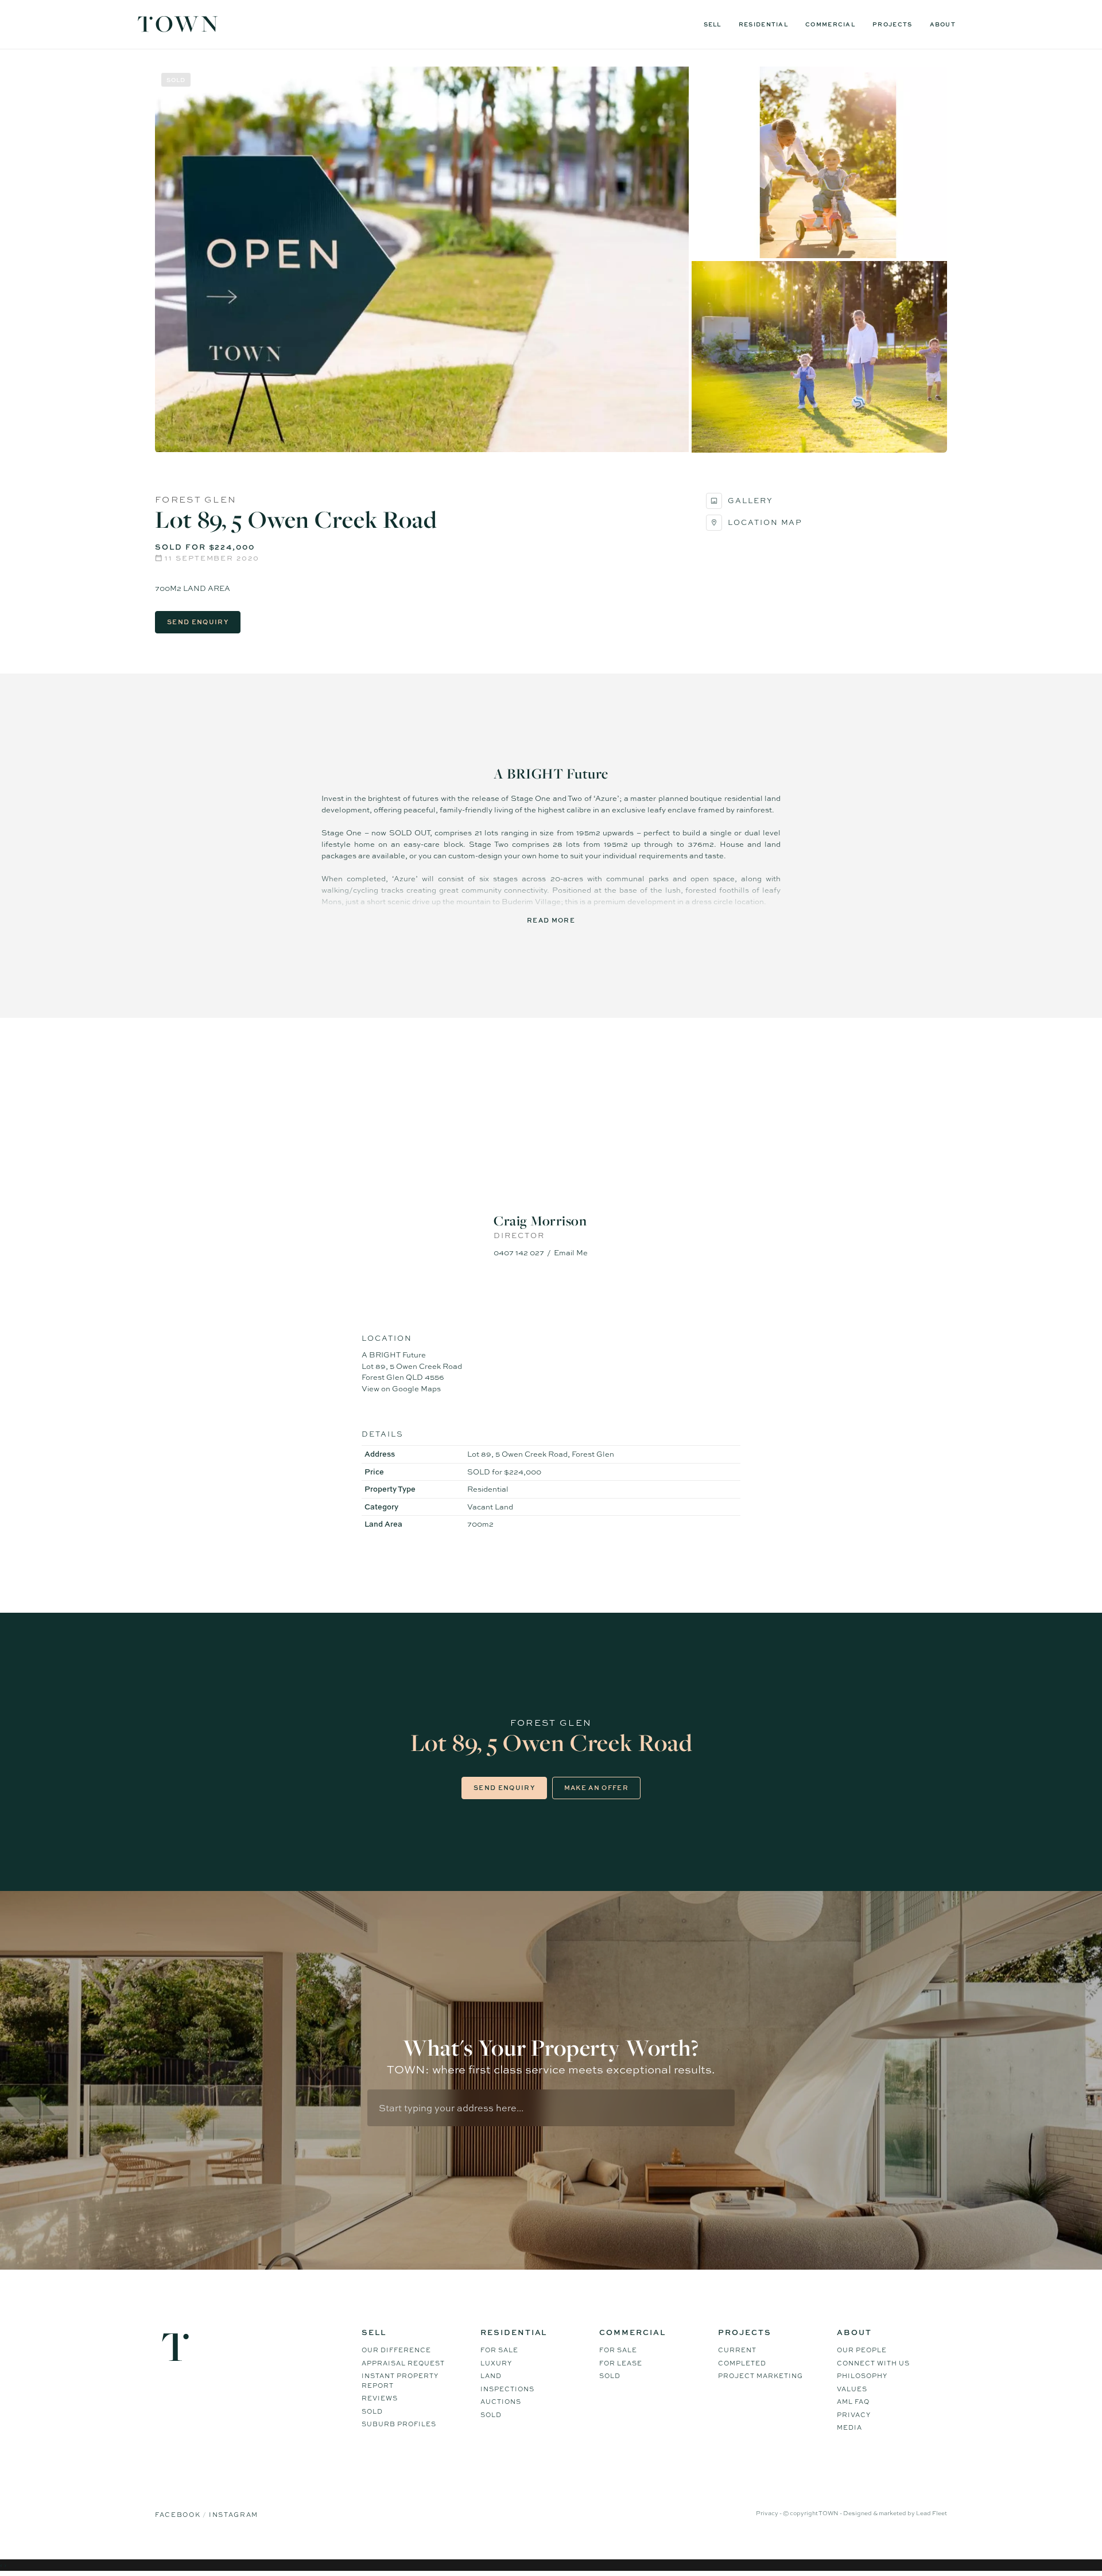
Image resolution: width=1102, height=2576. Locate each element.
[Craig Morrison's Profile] (551, 1158)
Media (849, 2427)
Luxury (496, 2363)
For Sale (499, 2350)
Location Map (765, 522)
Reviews (380, 2398)
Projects (892, 24)
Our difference (396, 2350)
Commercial (830, 24)
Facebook (179, 2515)
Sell (713, 24)
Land (491, 2376)
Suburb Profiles (399, 2424)
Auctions (501, 2402)
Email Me (571, 1252)
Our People (862, 2350)
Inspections (507, 2389)
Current (737, 2350)
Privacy (854, 2415)
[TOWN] (178, 28)
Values (852, 2389)
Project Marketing (760, 2376)
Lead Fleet (932, 2513)
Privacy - (769, 2513)
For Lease (621, 2363)
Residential (763, 24)
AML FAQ (853, 2402)
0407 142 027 (519, 1252)
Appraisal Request (403, 2363)
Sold (372, 2411)
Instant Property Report (400, 2381)
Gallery (750, 500)
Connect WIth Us (873, 2363)
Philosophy (862, 2376)
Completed (742, 2363)
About (943, 24)
